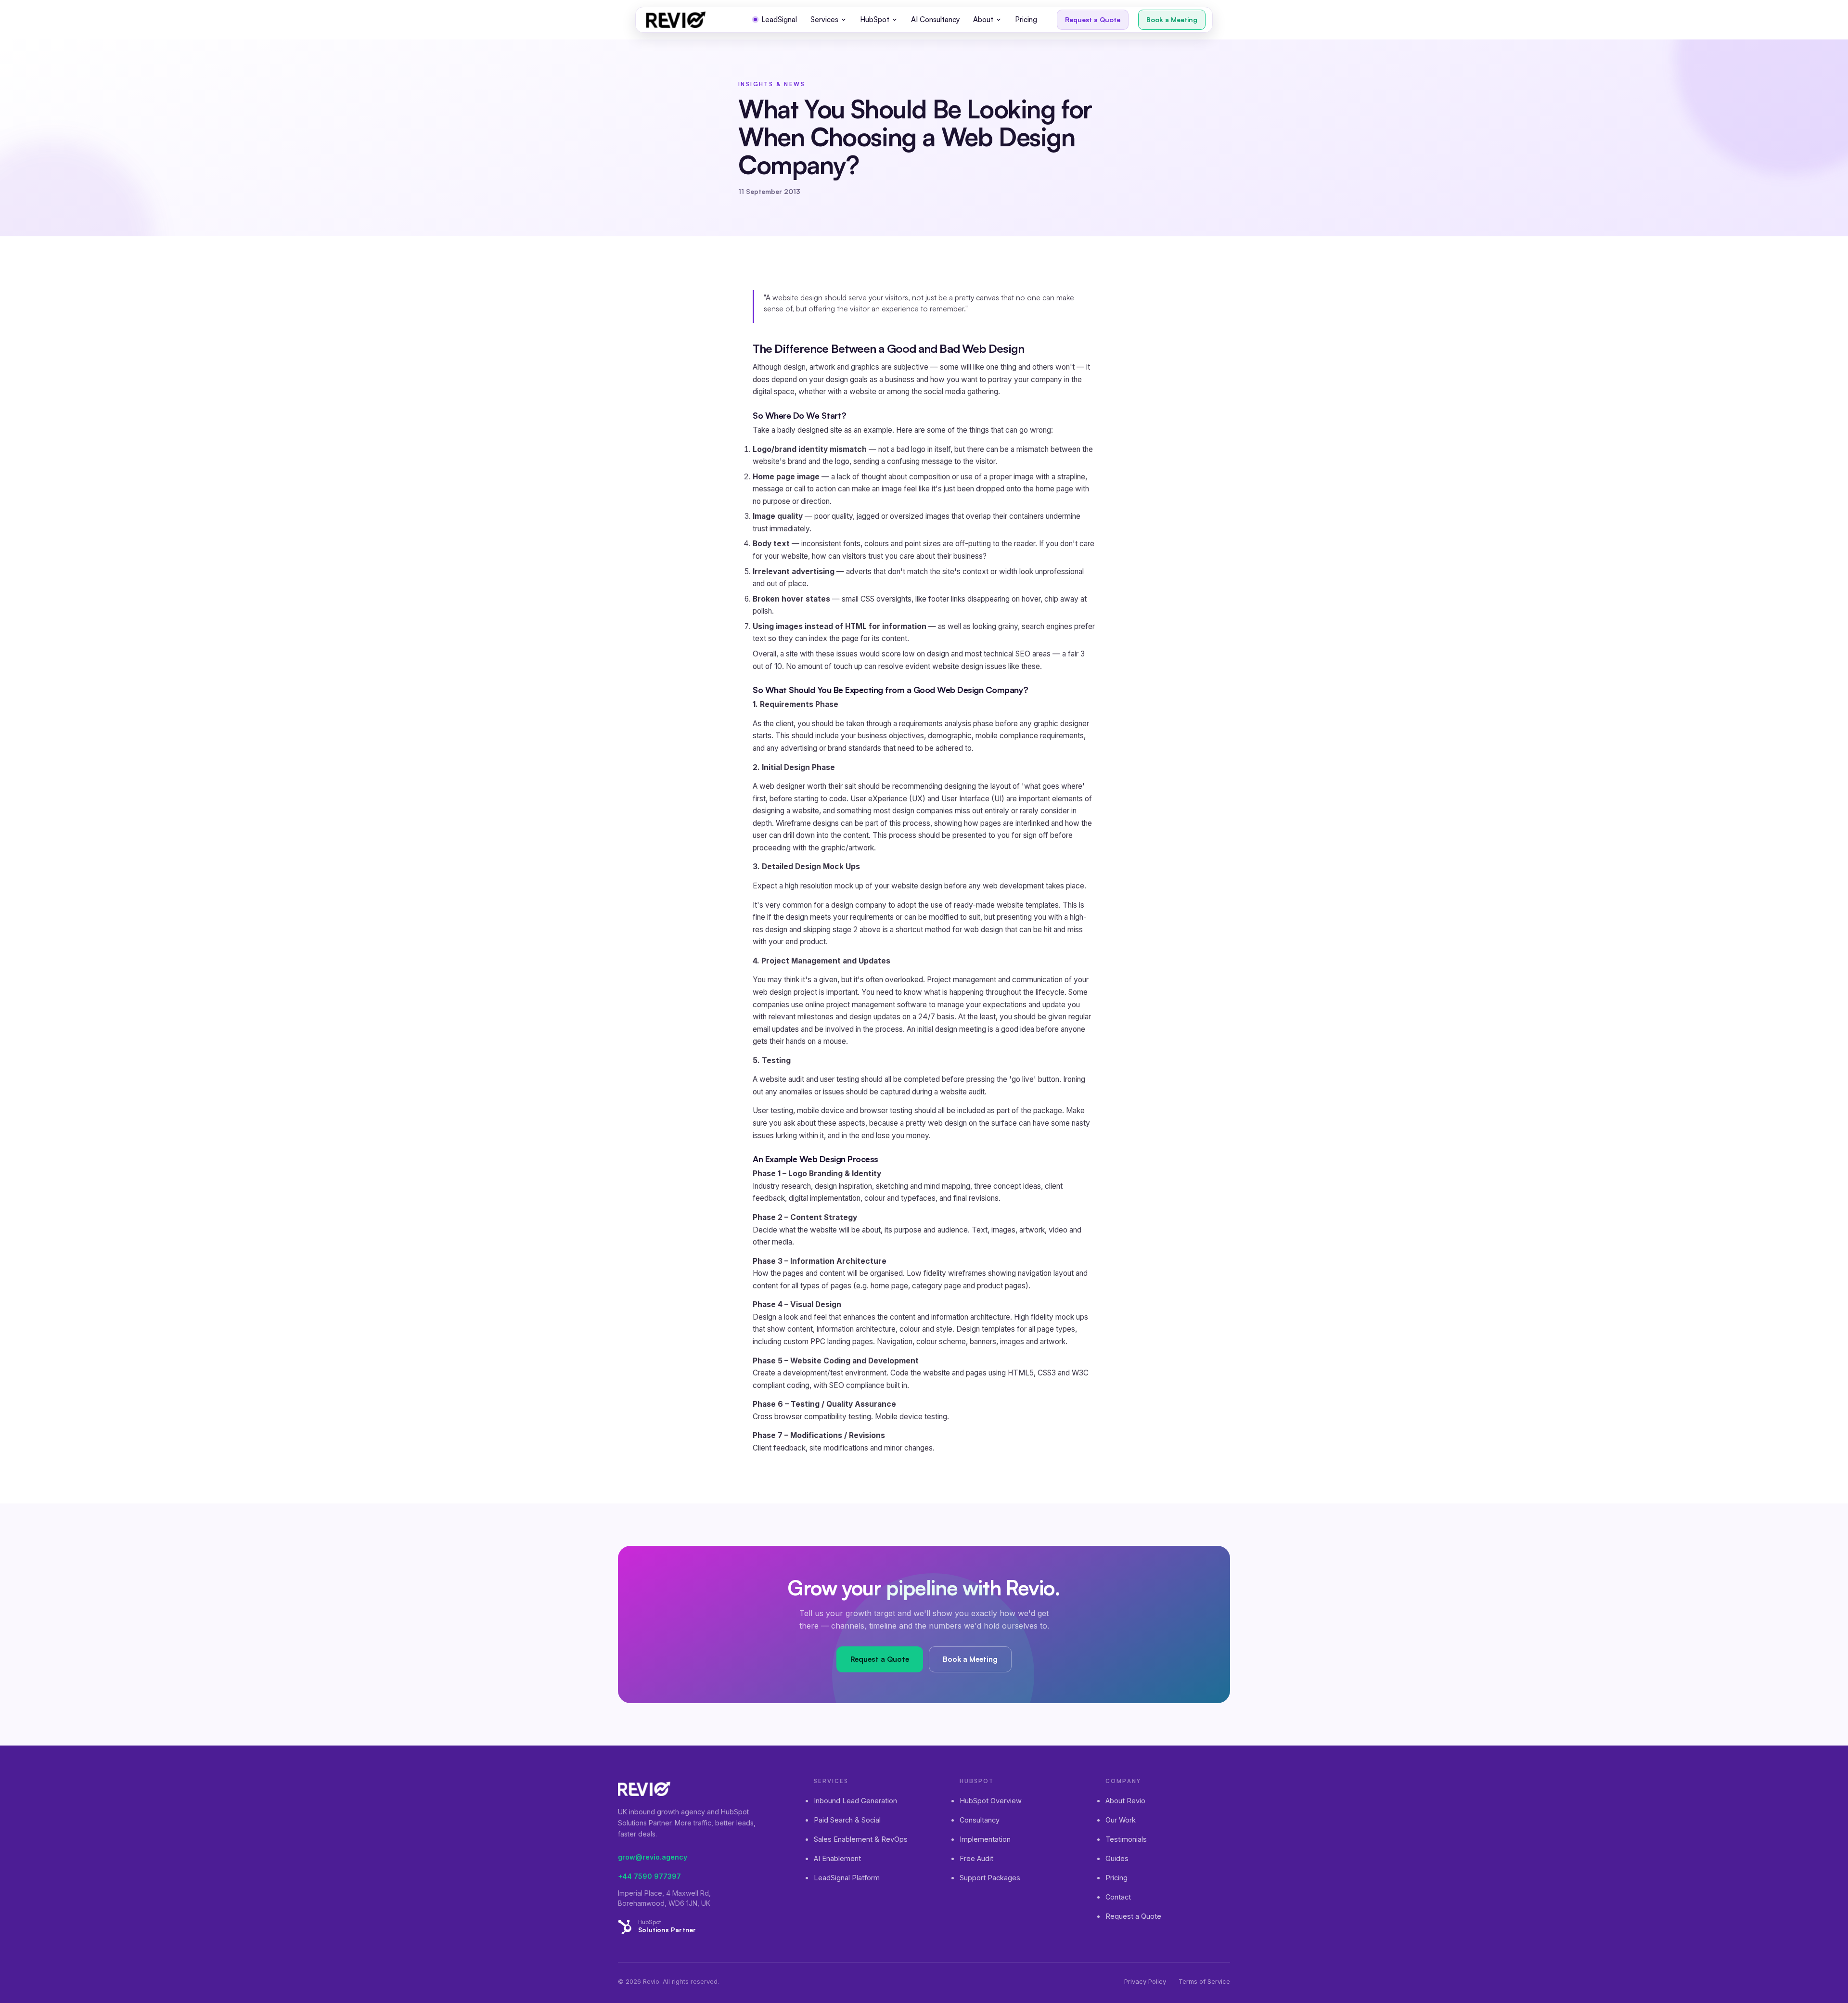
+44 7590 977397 (649, 1876)
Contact (1118, 1897)
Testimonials (1126, 1839)
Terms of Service (1204, 1981)
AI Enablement (837, 1858)
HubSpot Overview (991, 1801)
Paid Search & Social (847, 1820)
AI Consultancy (935, 19)
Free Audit (976, 1858)
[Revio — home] (676, 20)
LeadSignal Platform (847, 1878)
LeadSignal (779, 19)
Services (824, 19)
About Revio (1125, 1801)
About (983, 19)
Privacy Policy (1145, 1981)
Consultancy (980, 1820)
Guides (1117, 1858)
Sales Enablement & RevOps (861, 1839)
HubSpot (875, 19)
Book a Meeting (1172, 19)
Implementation (985, 1839)
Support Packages (990, 1878)
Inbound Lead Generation (855, 1801)
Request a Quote (1093, 19)
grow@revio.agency (653, 1857)
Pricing (1026, 19)
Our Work (1121, 1820)
